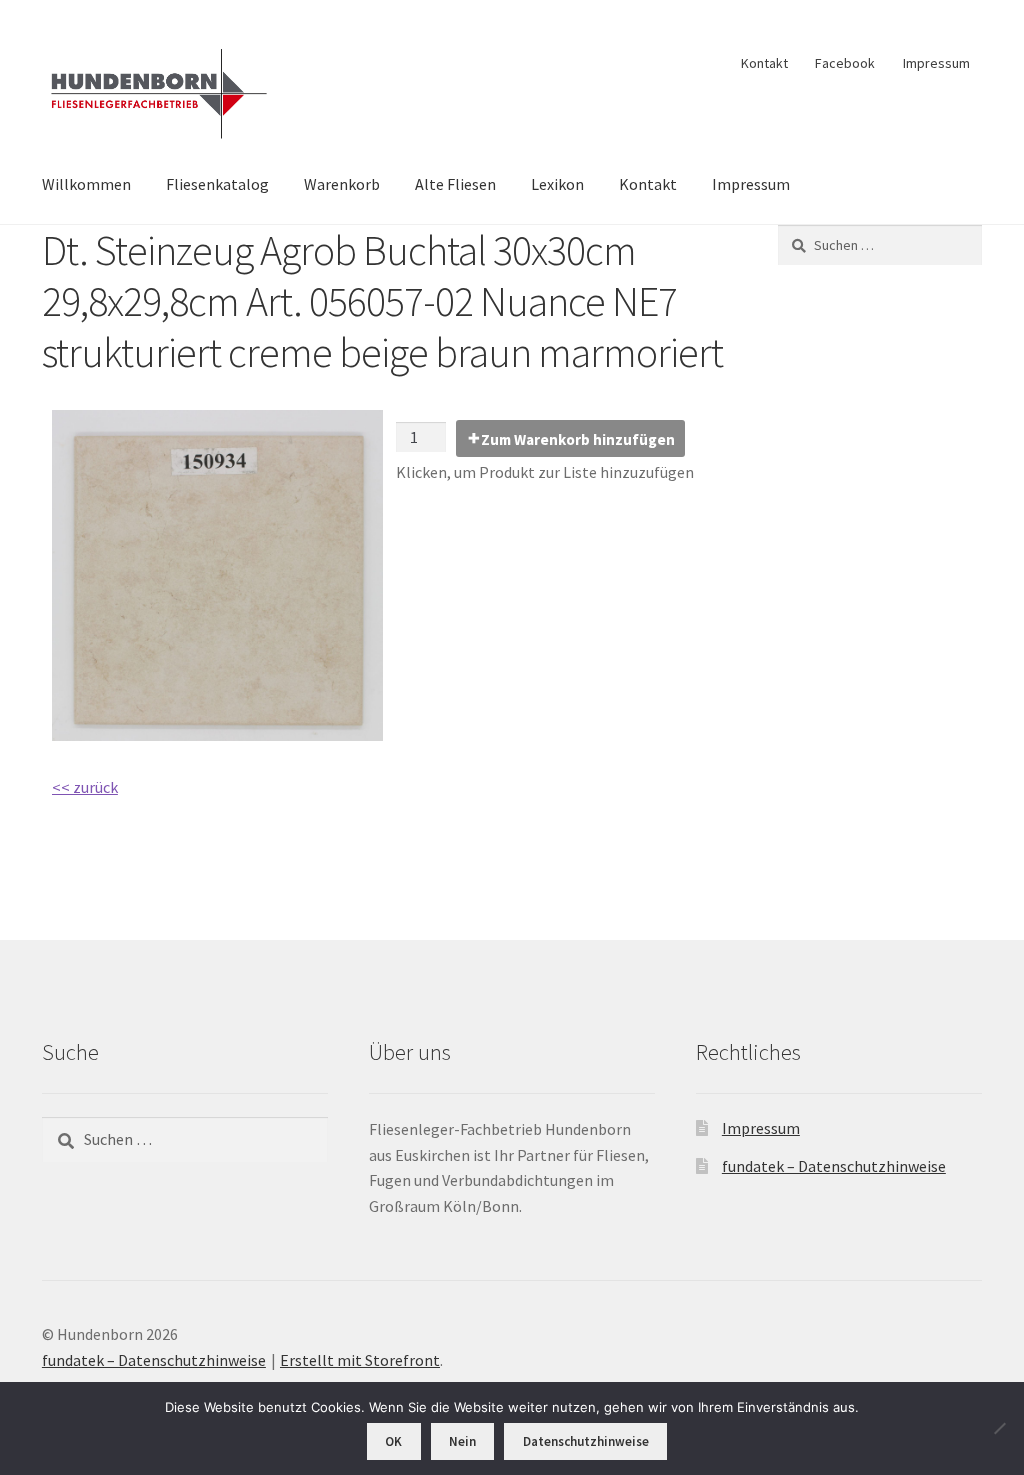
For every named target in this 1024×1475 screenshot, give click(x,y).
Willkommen (86, 184)
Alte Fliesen (455, 184)
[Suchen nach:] (880, 245)
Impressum (936, 63)
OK (393, 1441)
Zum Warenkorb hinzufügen (578, 439)
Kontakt (764, 63)
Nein (462, 1441)
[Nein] (999, 1428)
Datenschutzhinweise (586, 1441)
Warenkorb (342, 184)
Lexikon (557, 184)
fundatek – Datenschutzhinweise (834, 1166)
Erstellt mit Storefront (360, 1360)
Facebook (845, 63)
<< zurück (85, 787)
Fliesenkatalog (217, 184)
